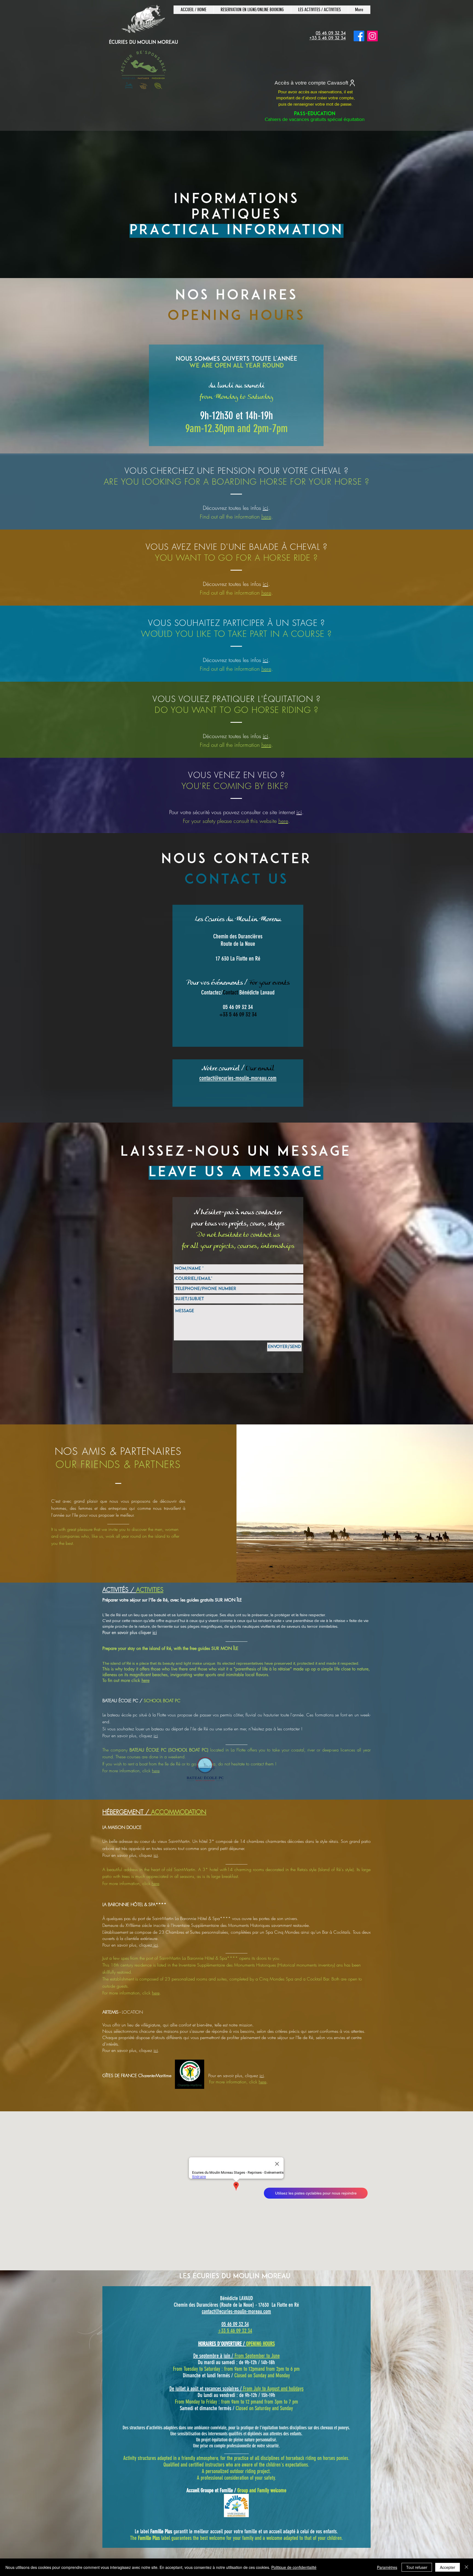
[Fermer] (466, 2567)
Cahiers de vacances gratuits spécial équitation (315, 117)
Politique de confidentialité (294, 2567)
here (266, 517)
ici (266, 508)
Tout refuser (417, 2567)
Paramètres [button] (387, 2567)
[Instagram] (372, 36)
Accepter (448, 2567)
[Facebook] (359, 36)
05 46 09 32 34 (235, 2324)
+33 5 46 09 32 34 (235, 2331)
